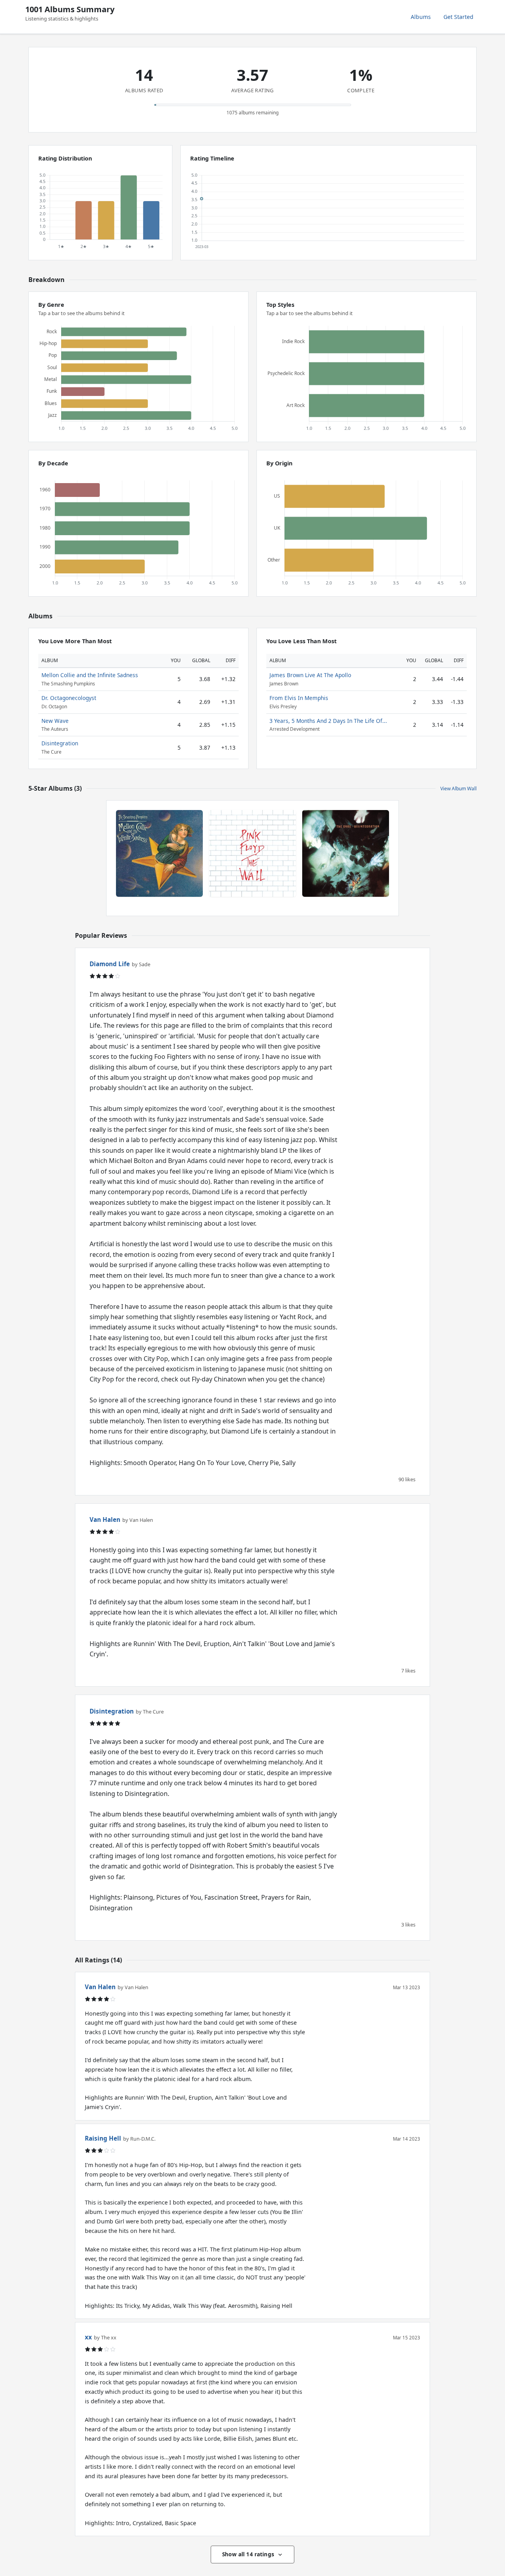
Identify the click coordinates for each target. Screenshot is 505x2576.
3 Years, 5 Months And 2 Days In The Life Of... (328, 721)
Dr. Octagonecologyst (69, 698)
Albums (421, 17)
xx (88, 2337)
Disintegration (60, 743)
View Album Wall (458, 789)
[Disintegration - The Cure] (346, 853)
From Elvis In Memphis (299, 698)
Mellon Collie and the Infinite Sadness (90, 675)
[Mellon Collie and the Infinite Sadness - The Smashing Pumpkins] (159, 853)
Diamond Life (110, 964)
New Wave (55, 721)
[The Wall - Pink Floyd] (252, 853)
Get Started (458, 17)
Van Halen (105, 1519)
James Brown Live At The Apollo (310, 675)
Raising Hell (103, 2138)
